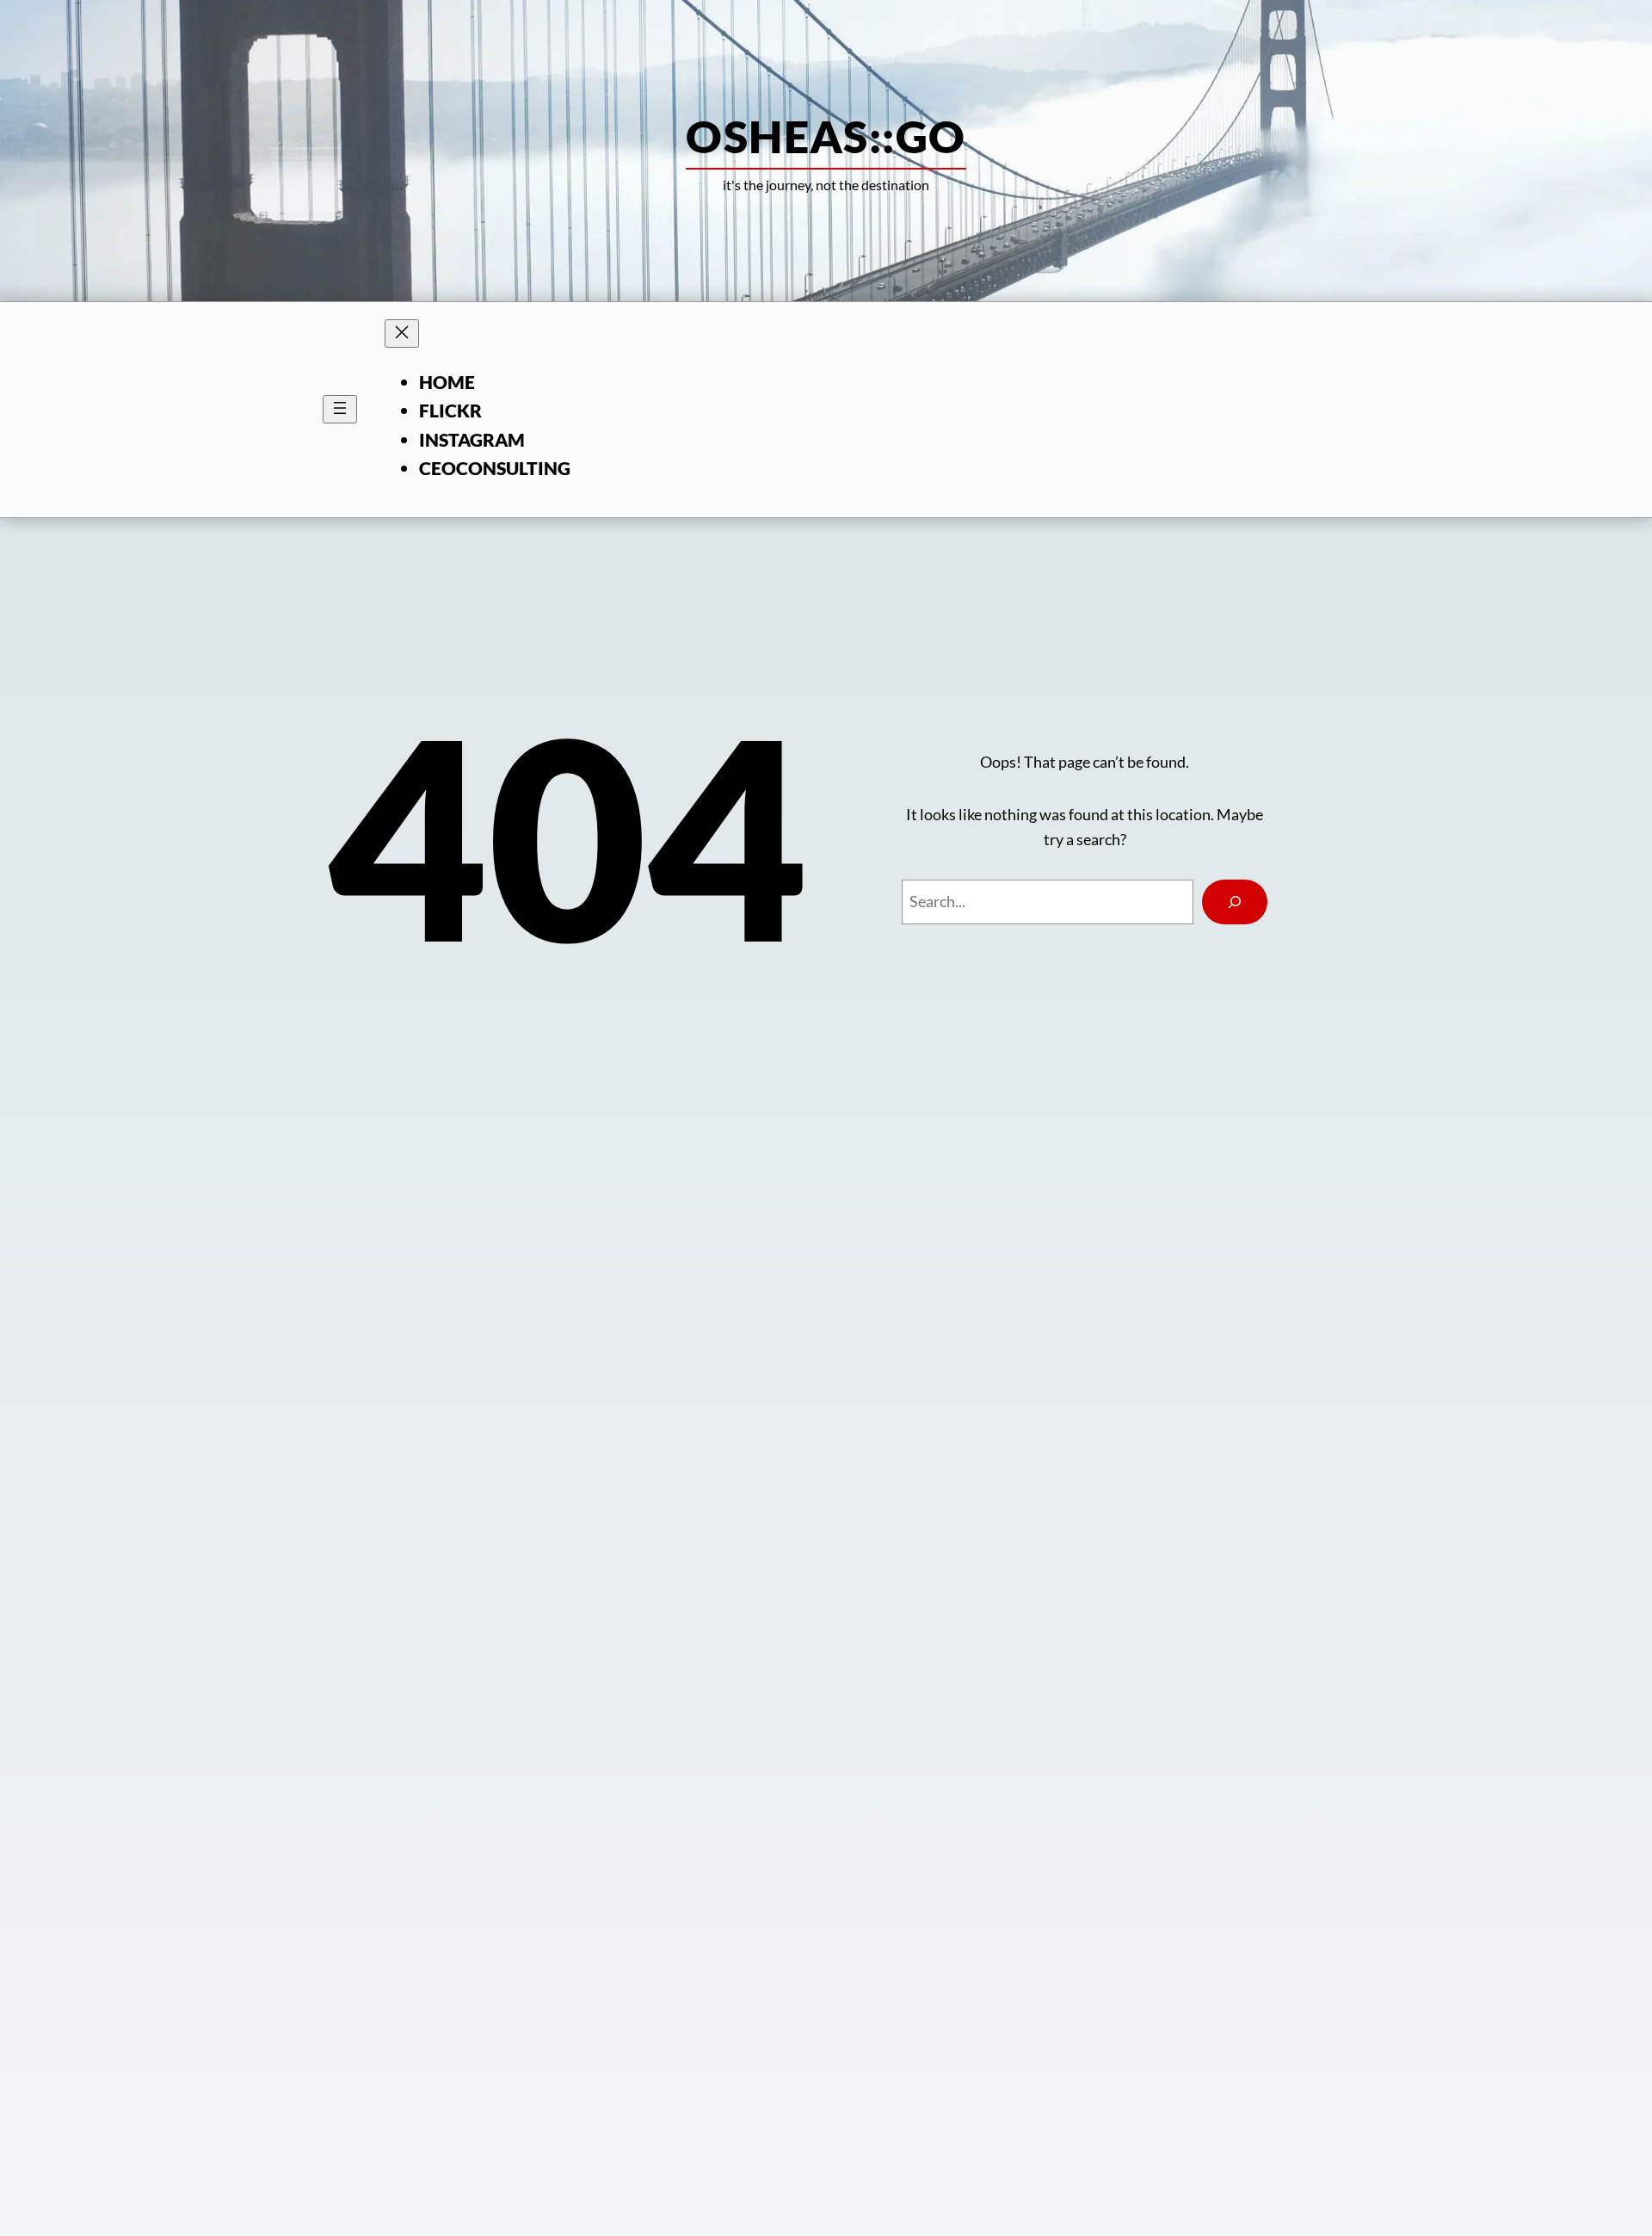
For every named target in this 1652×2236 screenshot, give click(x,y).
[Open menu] (340, 409)
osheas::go (826, 136)
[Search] (1235, 902)
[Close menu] (402, 334)
